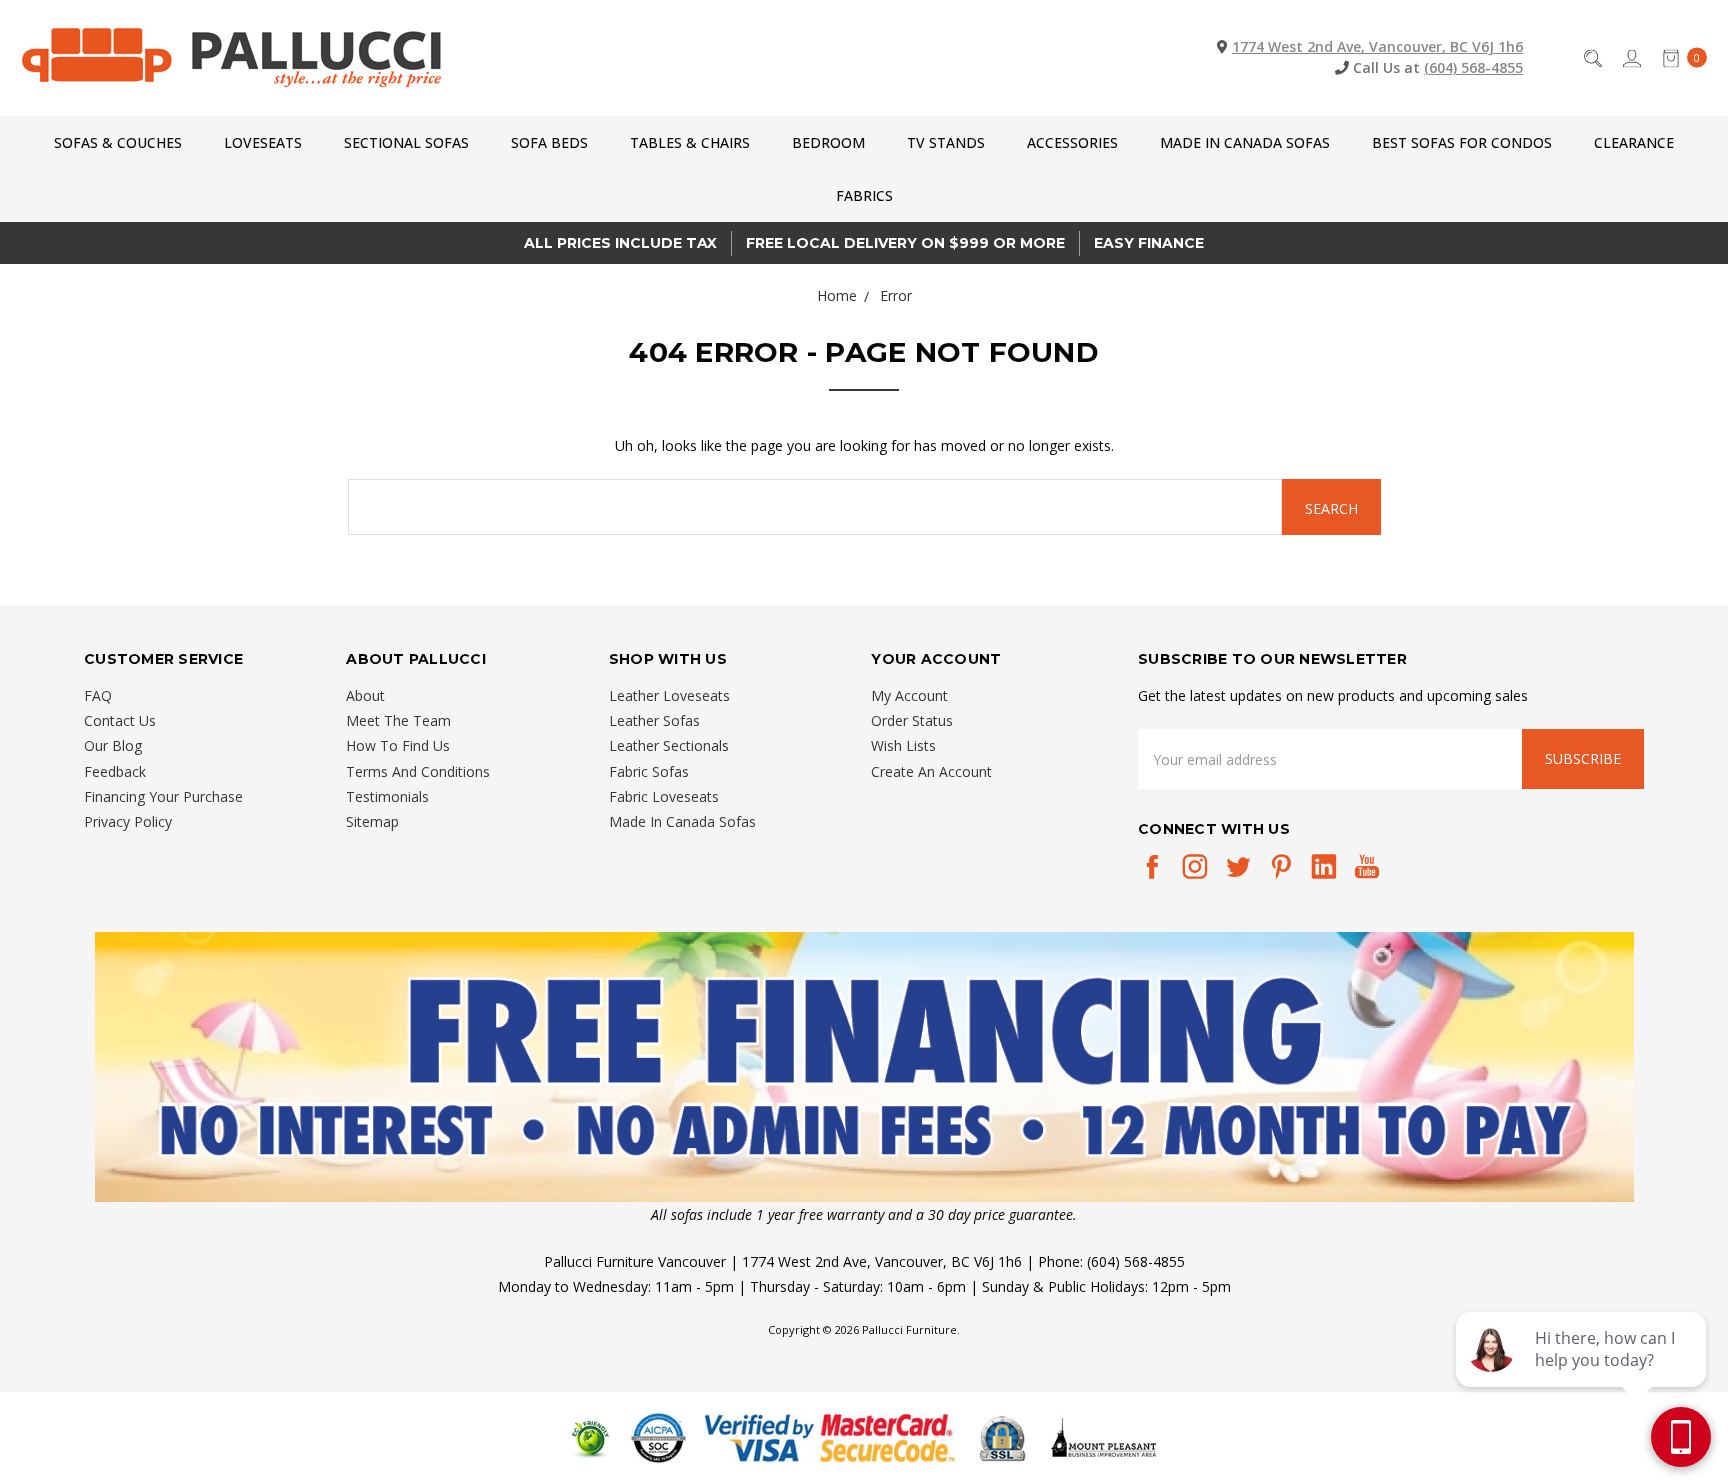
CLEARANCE (1634, 142)
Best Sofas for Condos (1462, 142)
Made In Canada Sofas (1245, 142)
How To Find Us (398, 745)
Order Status (912, 720)
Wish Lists (903, 745)
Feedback (115, 771)
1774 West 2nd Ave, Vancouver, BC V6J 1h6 (1377, 46)
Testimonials (387, 796)
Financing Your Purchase (163, 796)
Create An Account (931, 771)
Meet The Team (398, 720)
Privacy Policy (128, 821)
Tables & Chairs (690, 142)
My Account (909, 695)
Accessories (1072, 142)
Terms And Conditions (418, 771)
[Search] (1591, 57)
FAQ (98, 695)
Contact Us (120, 720)
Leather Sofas (654, 720)
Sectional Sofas (406, 142)
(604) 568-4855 (1473, 67)
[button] (864, 1067)
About (365, 695)
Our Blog (113, 745)
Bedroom (828, 142)
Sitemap (372, 821)
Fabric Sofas (649, 771)
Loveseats (263, 142)
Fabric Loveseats (664, 796)
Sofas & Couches (118, 142)
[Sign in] (1630, 57)
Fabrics (864, 195)
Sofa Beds (549, 142)
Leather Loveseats (669, 695)
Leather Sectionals (669, 745)
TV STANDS (946, 142)
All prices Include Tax (620, 243)
